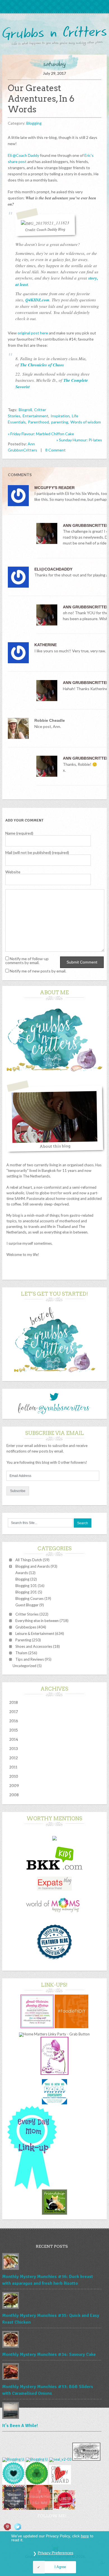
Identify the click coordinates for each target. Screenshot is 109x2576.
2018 (14, 1702)
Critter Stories (27, 1614)
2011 (13, 1767)
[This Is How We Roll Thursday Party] (54, 2103)
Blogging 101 (26, 1586)
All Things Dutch (29, 1560)
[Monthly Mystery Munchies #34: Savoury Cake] (52, 2340)
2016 (14, 1721)
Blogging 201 (26, 1592)
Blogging (34, 123)
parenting (60, 422)
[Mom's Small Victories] (37, 2027)
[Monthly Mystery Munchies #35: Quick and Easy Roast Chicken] (52, 2301)
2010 (14, 1776)
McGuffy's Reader (54, 488)
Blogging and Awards (33, 1566)
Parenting (23, 1640)
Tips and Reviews (30, 1659)
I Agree (60, 2567)
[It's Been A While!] (52, 2411)
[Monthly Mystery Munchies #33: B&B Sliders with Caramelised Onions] (52, 2372)
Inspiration (60, 416)
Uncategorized (24, 1666)
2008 (14, 1795)
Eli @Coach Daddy (23, 155)
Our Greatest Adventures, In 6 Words (41, 99)
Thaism (21, 1653)
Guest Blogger (27, 1605)
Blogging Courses (29, 1598)
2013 (14, 1749)
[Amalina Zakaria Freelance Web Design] (54, 1839)
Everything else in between (37, 1621)
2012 (14, 1758)
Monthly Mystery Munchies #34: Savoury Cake (49, 2354)
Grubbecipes (26, 1627)
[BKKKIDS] (54, 1868)
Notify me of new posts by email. (38, 971)
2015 (14, 1730)
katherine (46, 645)
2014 (14, 1739)
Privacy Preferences (55, 2553)
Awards (22, 1573)
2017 (14, 1712)
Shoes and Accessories (34, 1646)
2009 (14, 1786)
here (85, 2536)
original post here (33, 333)
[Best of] (54, 1375)
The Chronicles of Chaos (42, 365)
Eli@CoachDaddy (53, 569)
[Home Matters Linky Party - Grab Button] (54, 2034)
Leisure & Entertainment (35, 1633)
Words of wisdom (86, 422)
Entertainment (35, 416)
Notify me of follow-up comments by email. (27, 961)
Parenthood (38, 422)
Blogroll (25, 410)
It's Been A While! (20, 2426)
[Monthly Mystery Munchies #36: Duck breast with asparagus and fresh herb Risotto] (52, 2262)
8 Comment (55, 450)
